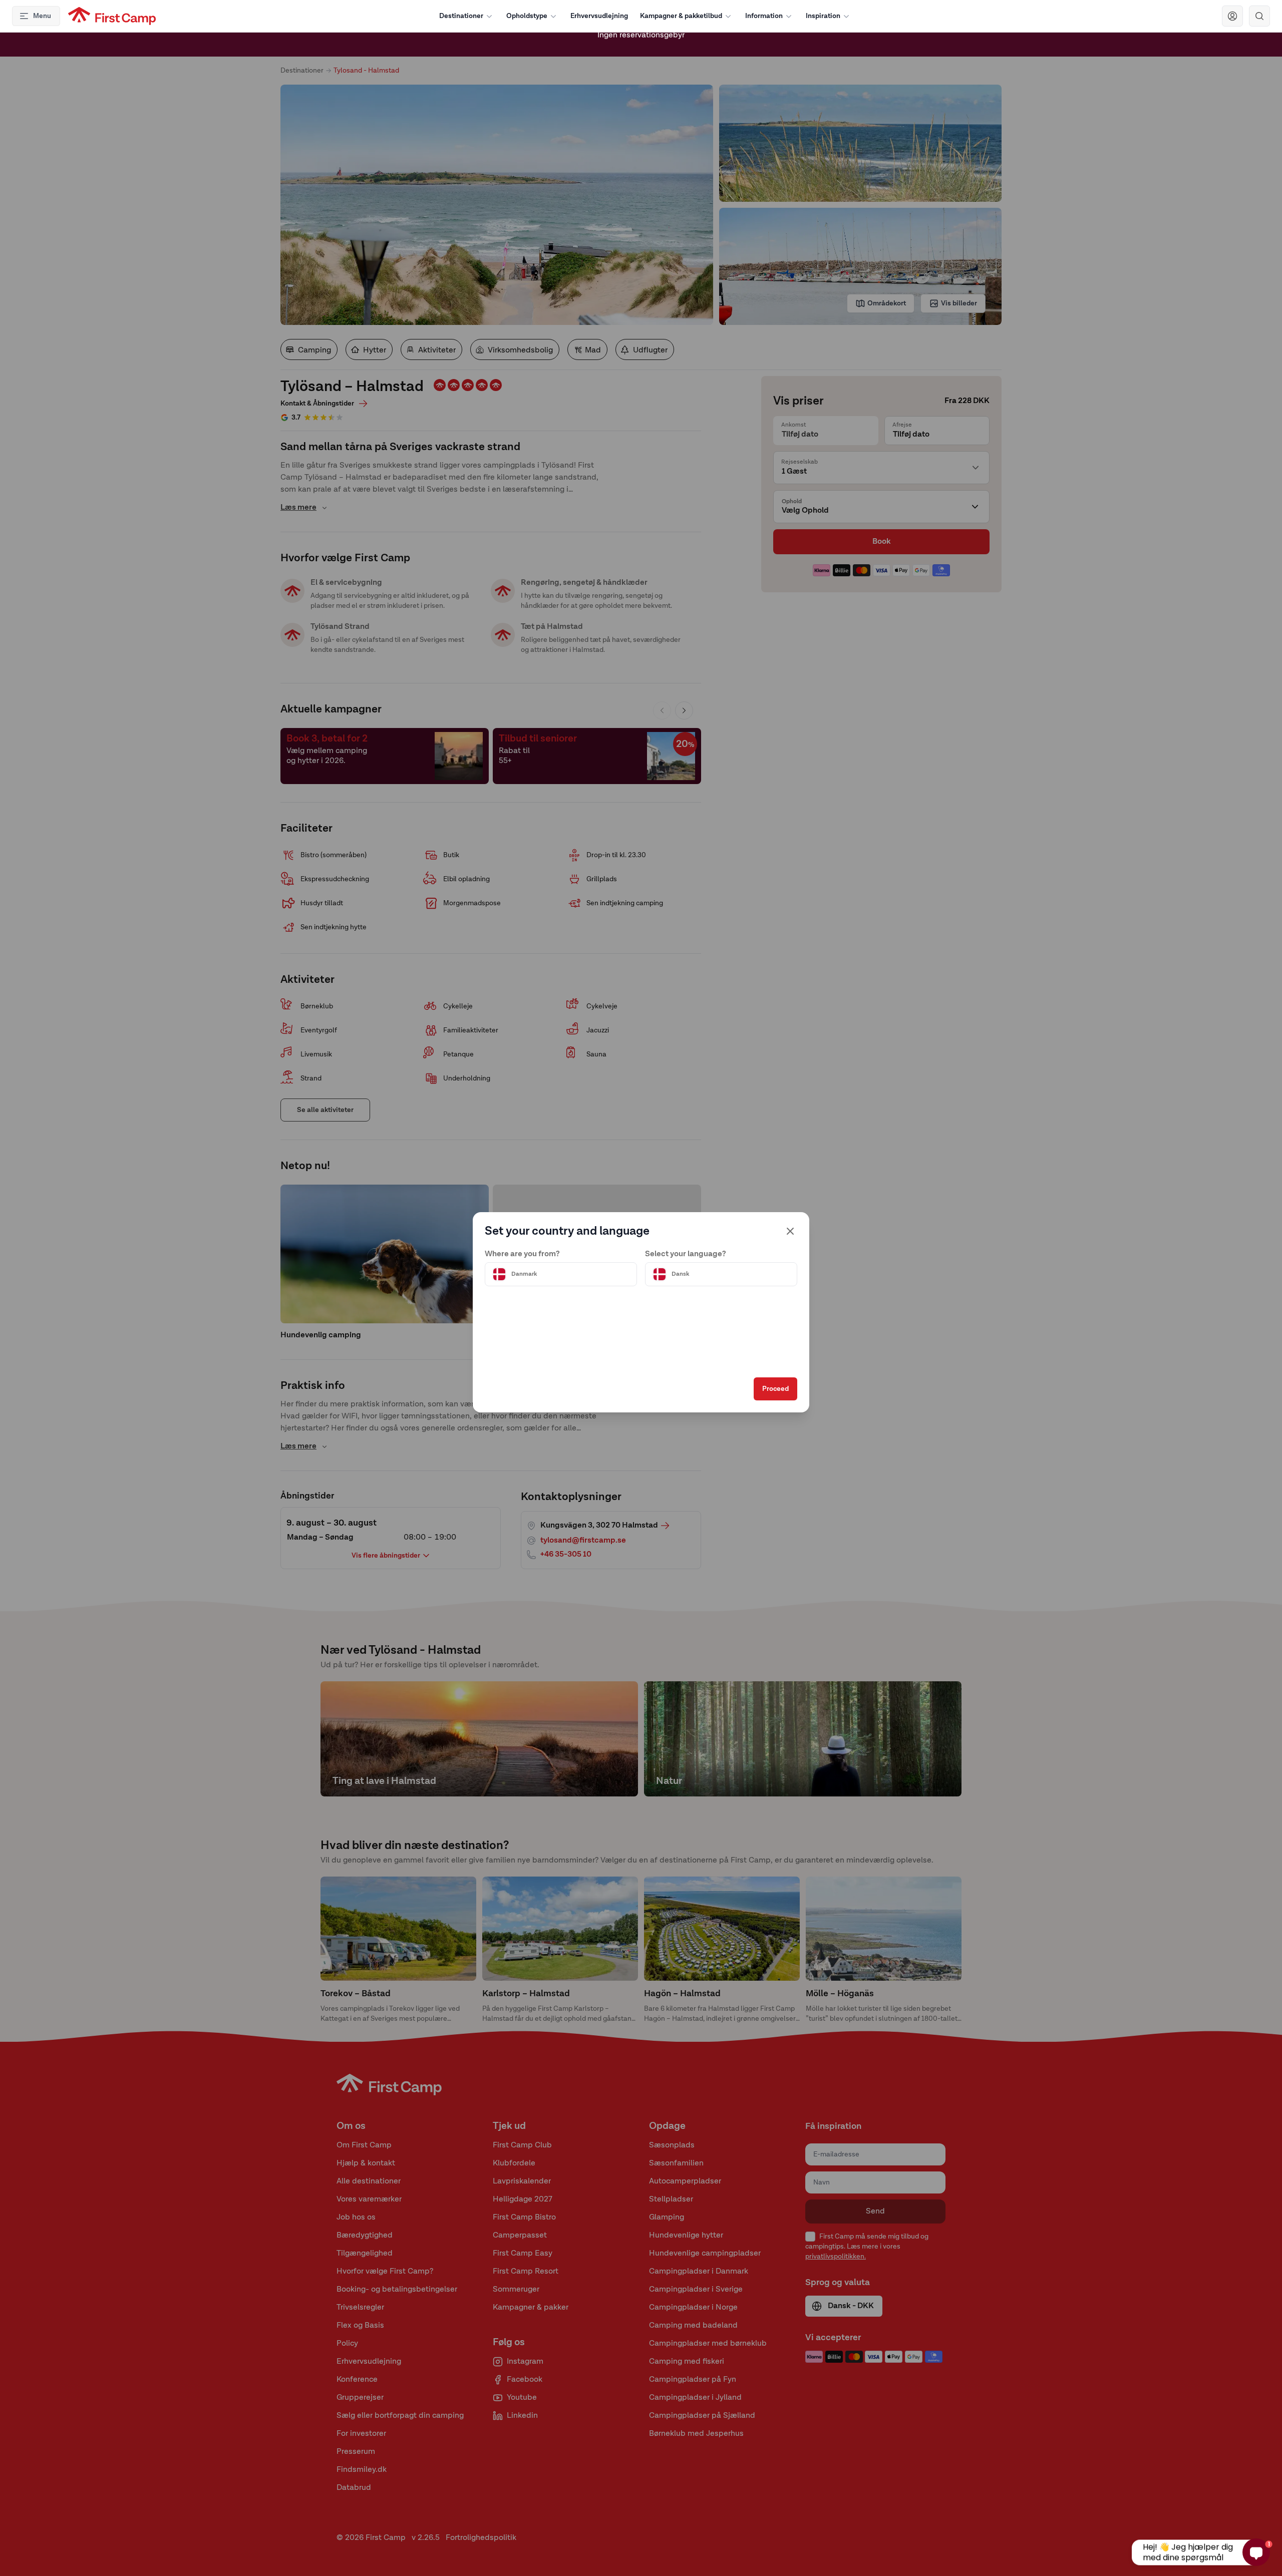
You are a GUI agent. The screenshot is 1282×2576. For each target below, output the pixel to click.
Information (764, 16)
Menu (42, 16)
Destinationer (461, 16)
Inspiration (823, 16)
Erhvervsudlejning (599, 16)
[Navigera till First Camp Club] (1232, 16)
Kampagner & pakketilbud (681, 16)
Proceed (775, 1389)
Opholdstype (527, 16)
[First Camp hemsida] (112, 16)
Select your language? (686, 1254)
